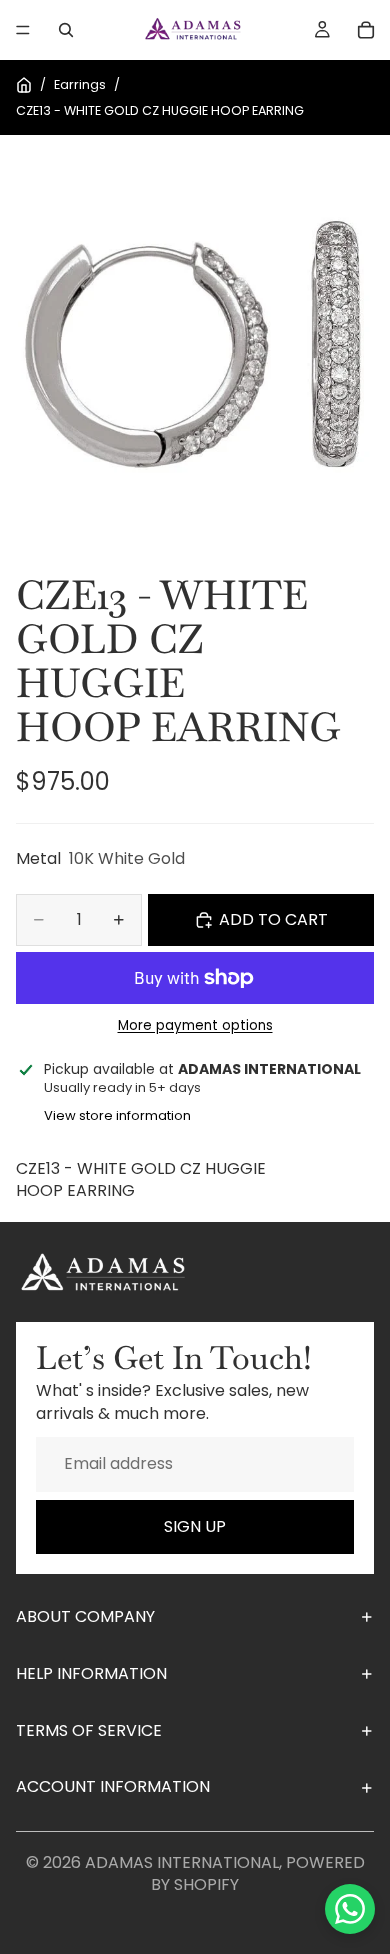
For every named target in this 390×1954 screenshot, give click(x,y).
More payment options (195, 1026)
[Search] (66, 30)
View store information (117, 1115)
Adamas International (182, 1862)
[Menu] (23, 30)
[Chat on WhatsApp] (350, 1909)
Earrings (80, 84)
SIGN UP (195, 1526)
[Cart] (366, 30)
